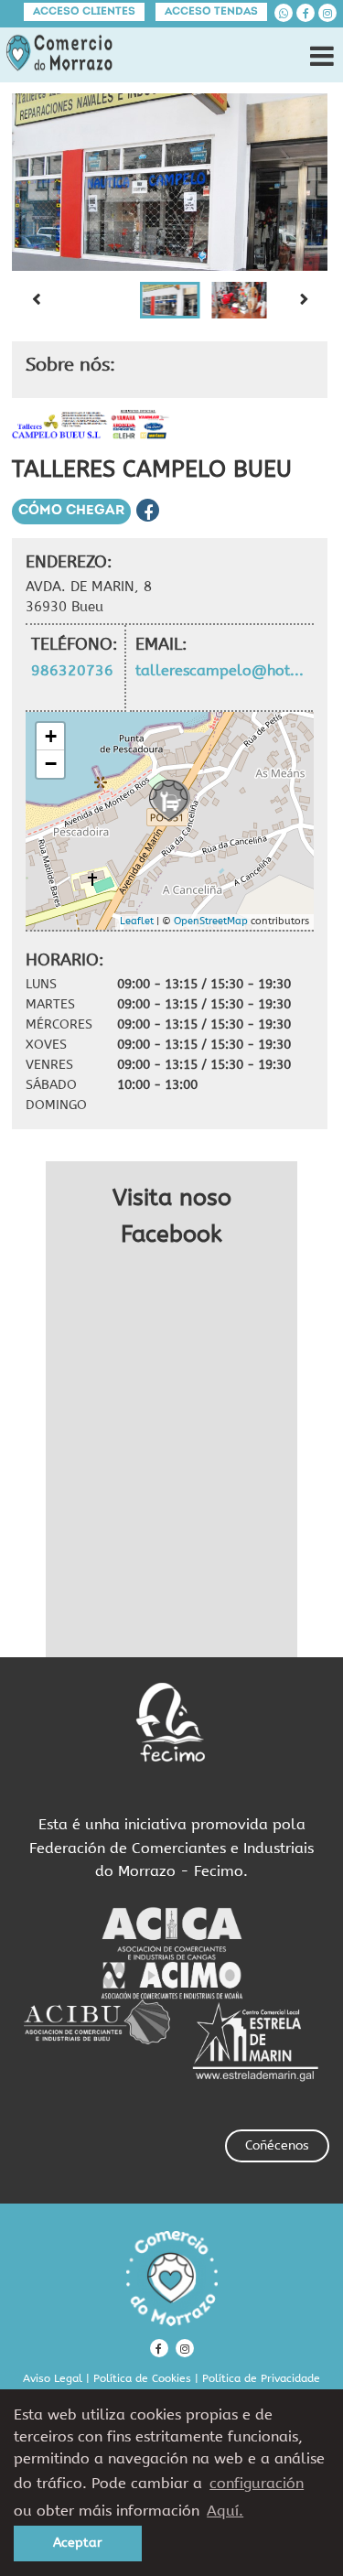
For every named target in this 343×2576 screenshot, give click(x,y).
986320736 (72, 670)
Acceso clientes (84, 12)
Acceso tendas (211, 12)
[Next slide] (304, 300)
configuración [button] (257, 2483)
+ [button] (51, 736)
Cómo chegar (71, 511)
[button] (170, 300)
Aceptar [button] (78, 2543)
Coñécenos (277, 2145)
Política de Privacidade (261, 2378)
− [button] (51, 764)
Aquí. (225, 2511)
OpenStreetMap (211, 921)
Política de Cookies (142, 2378)
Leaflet (137, 921)
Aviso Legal (53, 2378)
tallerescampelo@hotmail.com (224, 670)
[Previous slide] (36, 300)
